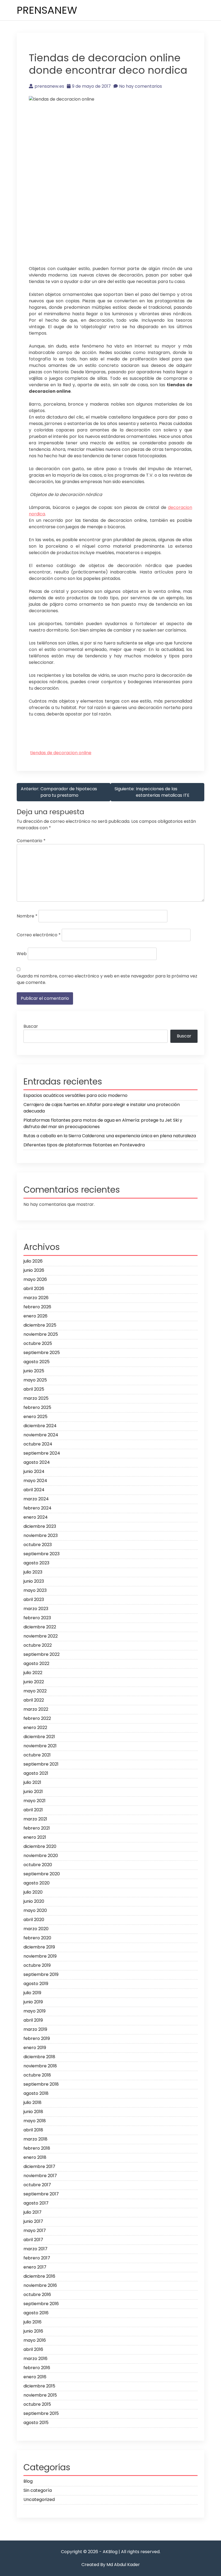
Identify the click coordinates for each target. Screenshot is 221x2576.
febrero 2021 (37, 1828)
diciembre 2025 (40, 1325)
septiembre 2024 (42, 1453)
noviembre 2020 (41, 1856)
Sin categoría (38, 2490)
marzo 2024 (36, 1499)
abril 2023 (34, 1599)
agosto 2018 (36, 2093)
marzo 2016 (35, 2359)
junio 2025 (34, 1371)
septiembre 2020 (42, 1874)
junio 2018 (33, 2112)
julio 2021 (32, 1782)
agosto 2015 (36, 2423)
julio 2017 (32, 2212)
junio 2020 (34, 1901)
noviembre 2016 (40, 2285)
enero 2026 (35, 1316)
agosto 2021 (36, 1773)
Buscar (31, 1026)
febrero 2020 (37, 1938)
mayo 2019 (34, 2011)
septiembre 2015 (41, 2413)
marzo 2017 (35, 2249)
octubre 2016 (37, 2295)
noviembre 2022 (41, 1636)
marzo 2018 (35, 2139)
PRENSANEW (47, 10)
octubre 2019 (37, 1965)
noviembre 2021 (40, 1746)
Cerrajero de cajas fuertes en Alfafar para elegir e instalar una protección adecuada (102, 1108)
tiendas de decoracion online (61, 753)
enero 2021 (35, 1837)
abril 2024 (34, 1490)
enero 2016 (35, 2377)
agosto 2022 (36, 1663)
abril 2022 (34, 1700)
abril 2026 (34, 1289)
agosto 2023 (36, 1563)
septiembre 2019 (41, 1974)
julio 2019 (32, 1993)
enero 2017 (35, 2267)
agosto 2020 (37, 1883)
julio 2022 (33, 1673)
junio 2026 (34, 1270)
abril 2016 (33, 2349)
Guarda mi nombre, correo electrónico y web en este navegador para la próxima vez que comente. (107, 979)
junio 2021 (33, 1792)
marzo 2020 (36, 1929)
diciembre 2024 (40, 1426)
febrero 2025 (37, 1407)
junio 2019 (33, 2002)
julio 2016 (32, 2322)
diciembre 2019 (39, 1947)
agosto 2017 (36, 2203)
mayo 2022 (35, 1691)
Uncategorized (39, 2499)
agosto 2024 (37, 1462)
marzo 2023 (36, 1609)
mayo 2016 (35, 2340)
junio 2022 (34, 1682)
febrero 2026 (37, 1307)
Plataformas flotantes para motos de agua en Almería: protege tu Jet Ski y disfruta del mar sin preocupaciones (103, 1123)
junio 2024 (34, 1471)
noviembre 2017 (40, 2176)
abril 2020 (34, 1920)
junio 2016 (33, 2331)
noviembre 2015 (40, 2395)
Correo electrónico (39, 935)
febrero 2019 (37, 2038)
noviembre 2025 (41, 1334)
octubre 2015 (37, 2404)
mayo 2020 (35, 1910)
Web (22, 954)
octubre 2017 (37, 2185)
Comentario (31, 841)
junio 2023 (34, 1581)
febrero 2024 (37, 1508)
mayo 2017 (35, 2230)
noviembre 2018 (40, 2066)
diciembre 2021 (39, 1737)
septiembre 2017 (41, 2194)
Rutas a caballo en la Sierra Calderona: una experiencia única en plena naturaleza (110, 1136)
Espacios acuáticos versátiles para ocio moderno (75, 1095)
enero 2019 (35, 2048)
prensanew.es (49, 86)
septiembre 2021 (41, 1764)
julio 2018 (32, 2102)
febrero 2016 (37, 2368)
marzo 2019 (35, 2029)
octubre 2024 (38, 1444)
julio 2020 (33, 1892)
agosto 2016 (36, 2313)
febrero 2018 (37, 2148)
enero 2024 (36, 1517)
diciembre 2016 (39, 2276)
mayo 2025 (35, 1380)
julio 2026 (33, 1261)
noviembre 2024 (41, 1435)
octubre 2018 (37, 2075)
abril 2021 (33, 1810)
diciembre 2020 (40, 1846)
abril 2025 (34, 1389)
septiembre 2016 (41, 2304)
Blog (28, 2481)
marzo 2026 (36, 1298)
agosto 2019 (36, 1984)
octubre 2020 (38, 1865)
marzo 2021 (35, 1819)
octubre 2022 (38, 1645)
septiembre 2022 (42, 1654)
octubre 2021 (37, 1755)
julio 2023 (33, 1572)
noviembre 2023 (41, 1535)
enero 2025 (35, 1417)
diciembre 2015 (39, 2386)
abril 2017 (33, 2240)
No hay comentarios (141, 86)
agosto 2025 (37, 1362)
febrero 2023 (37, 1618)
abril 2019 (33, 2020)
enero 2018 (35, 2157)
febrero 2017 (37, 2258)
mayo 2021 (34, 1801)
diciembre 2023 (40, 1526)
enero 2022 (35, 1728)
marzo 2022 (36, 1709)
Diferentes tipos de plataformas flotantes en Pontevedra (84, 1145)
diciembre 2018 (39, 2057)
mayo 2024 (35, 1481)
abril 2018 (33, 2130)
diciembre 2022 (40, 1627)
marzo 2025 (36, 1398)
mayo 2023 (35, 1590)
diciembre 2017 (39, 2166)
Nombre (27, 916)
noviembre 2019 (40, 1956)
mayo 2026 (35, 1279)
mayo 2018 (35, 2121)
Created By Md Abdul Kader (111, 2565)
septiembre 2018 (41, 2084)
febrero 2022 (37, 1718)
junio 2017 (33, 2221)
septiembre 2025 (42, 1353)
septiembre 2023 (42, 1554)
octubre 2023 (38, 1545)
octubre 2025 (38, 1343)
